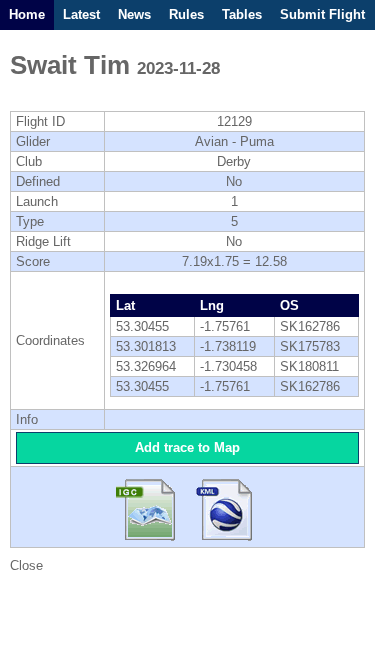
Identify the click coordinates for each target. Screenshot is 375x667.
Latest (81, 14)
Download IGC (151, 507)
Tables (242, 14)
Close (26, 565)
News (134, 14)
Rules (186, 14)
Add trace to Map (187, 447)
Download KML (225, 507)
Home (27, 14)
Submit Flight (322, 14)
